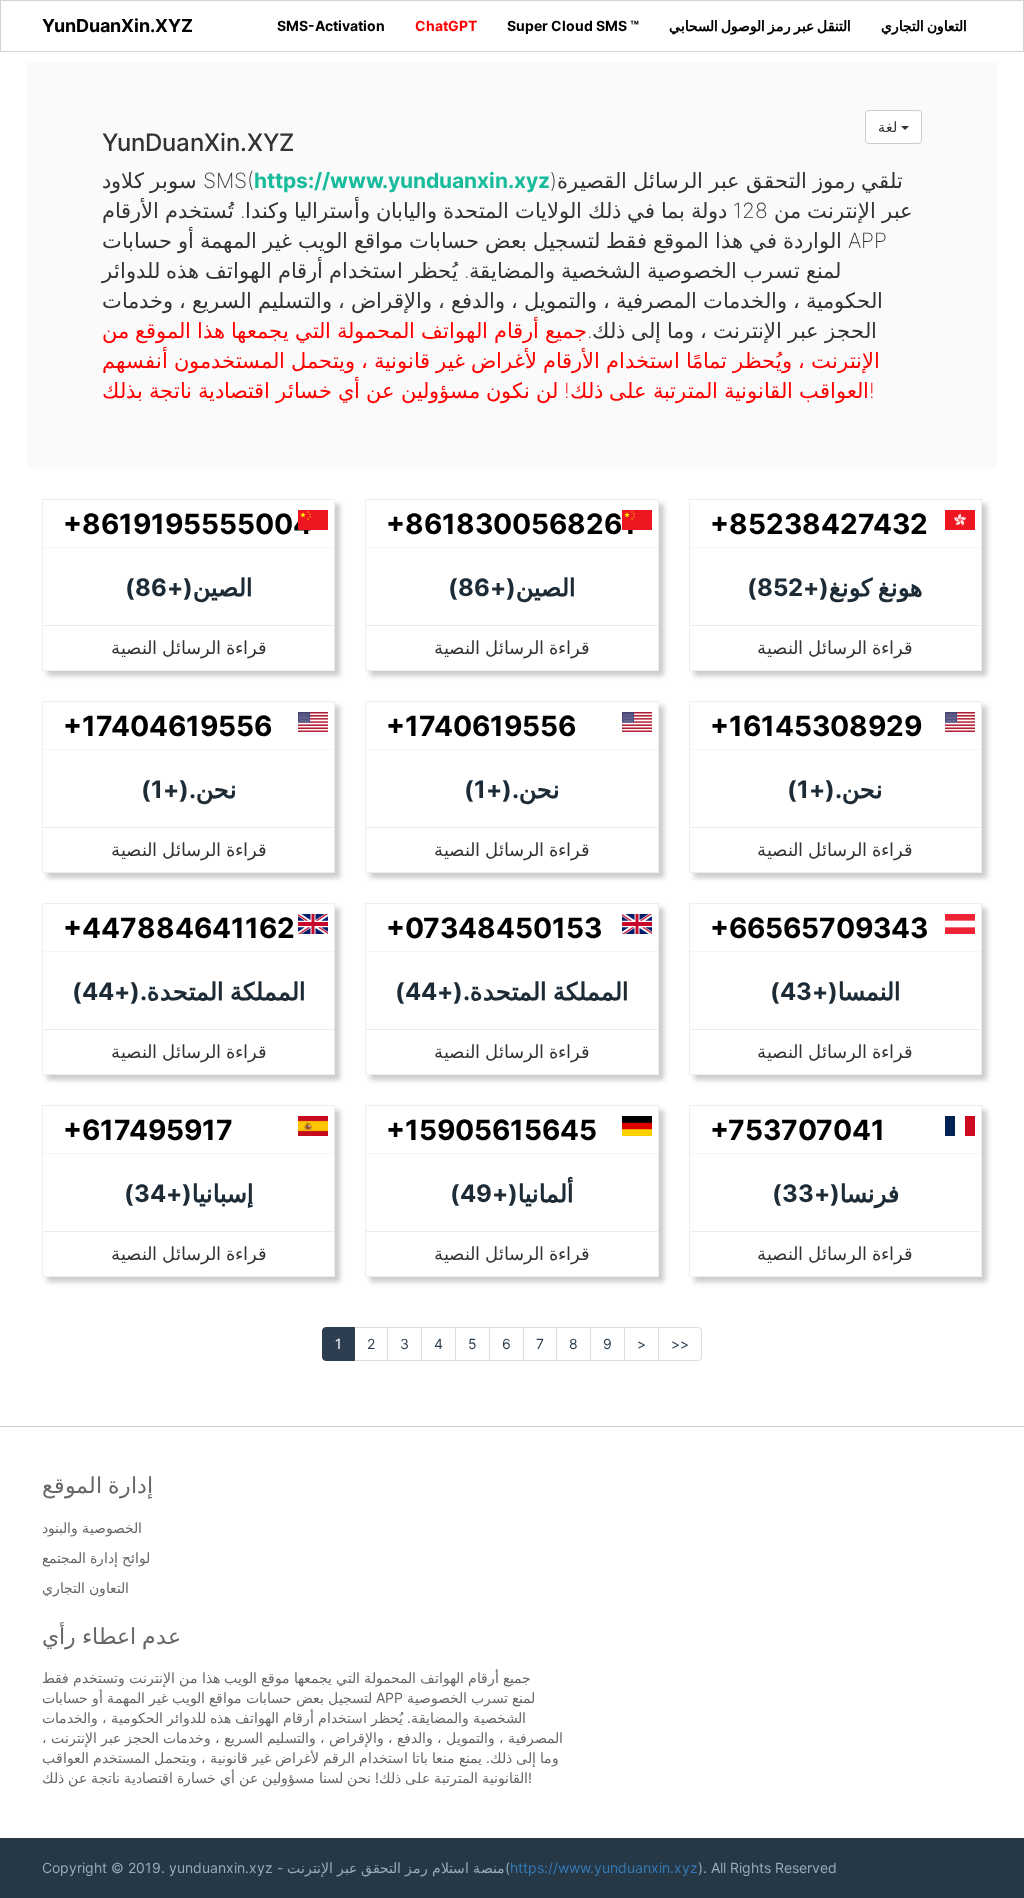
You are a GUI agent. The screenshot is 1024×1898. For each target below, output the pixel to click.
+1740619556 (481, 726)
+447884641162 (179, 928)
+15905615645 (491, 1130)
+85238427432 (819, 524)
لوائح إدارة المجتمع (96, 1558)
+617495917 (148, 1130)
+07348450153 (494, 928)
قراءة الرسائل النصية (189, 647)
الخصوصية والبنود (92, 1528)
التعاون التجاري (924, 25)
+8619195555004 (187, 524)
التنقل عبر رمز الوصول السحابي (760, 25)
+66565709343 (819, 928)
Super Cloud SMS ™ (573, 25)
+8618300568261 (511, 524)
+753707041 (797, 1130)
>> (680, 1343)
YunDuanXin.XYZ (117, 25)
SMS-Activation (331, 25)
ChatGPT (446, 25)
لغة (889, 126)
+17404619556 (167, 726)
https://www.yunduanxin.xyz (604, 1867)
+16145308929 (816, 726)
